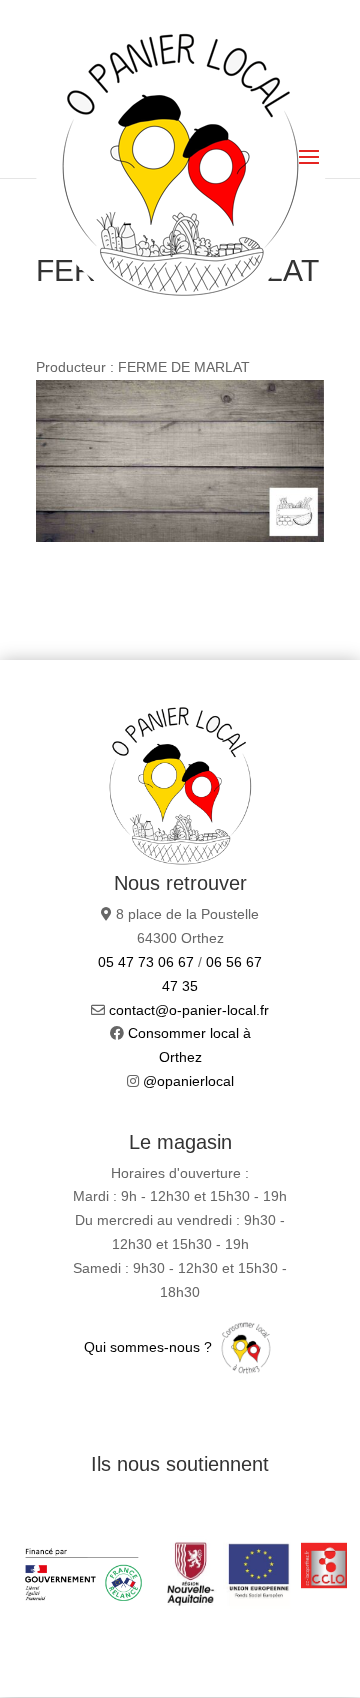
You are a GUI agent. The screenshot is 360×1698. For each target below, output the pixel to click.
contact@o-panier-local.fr (189, 1010)
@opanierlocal (188, 1081)
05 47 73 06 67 (146, 962)
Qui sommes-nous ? (150, 1347)
